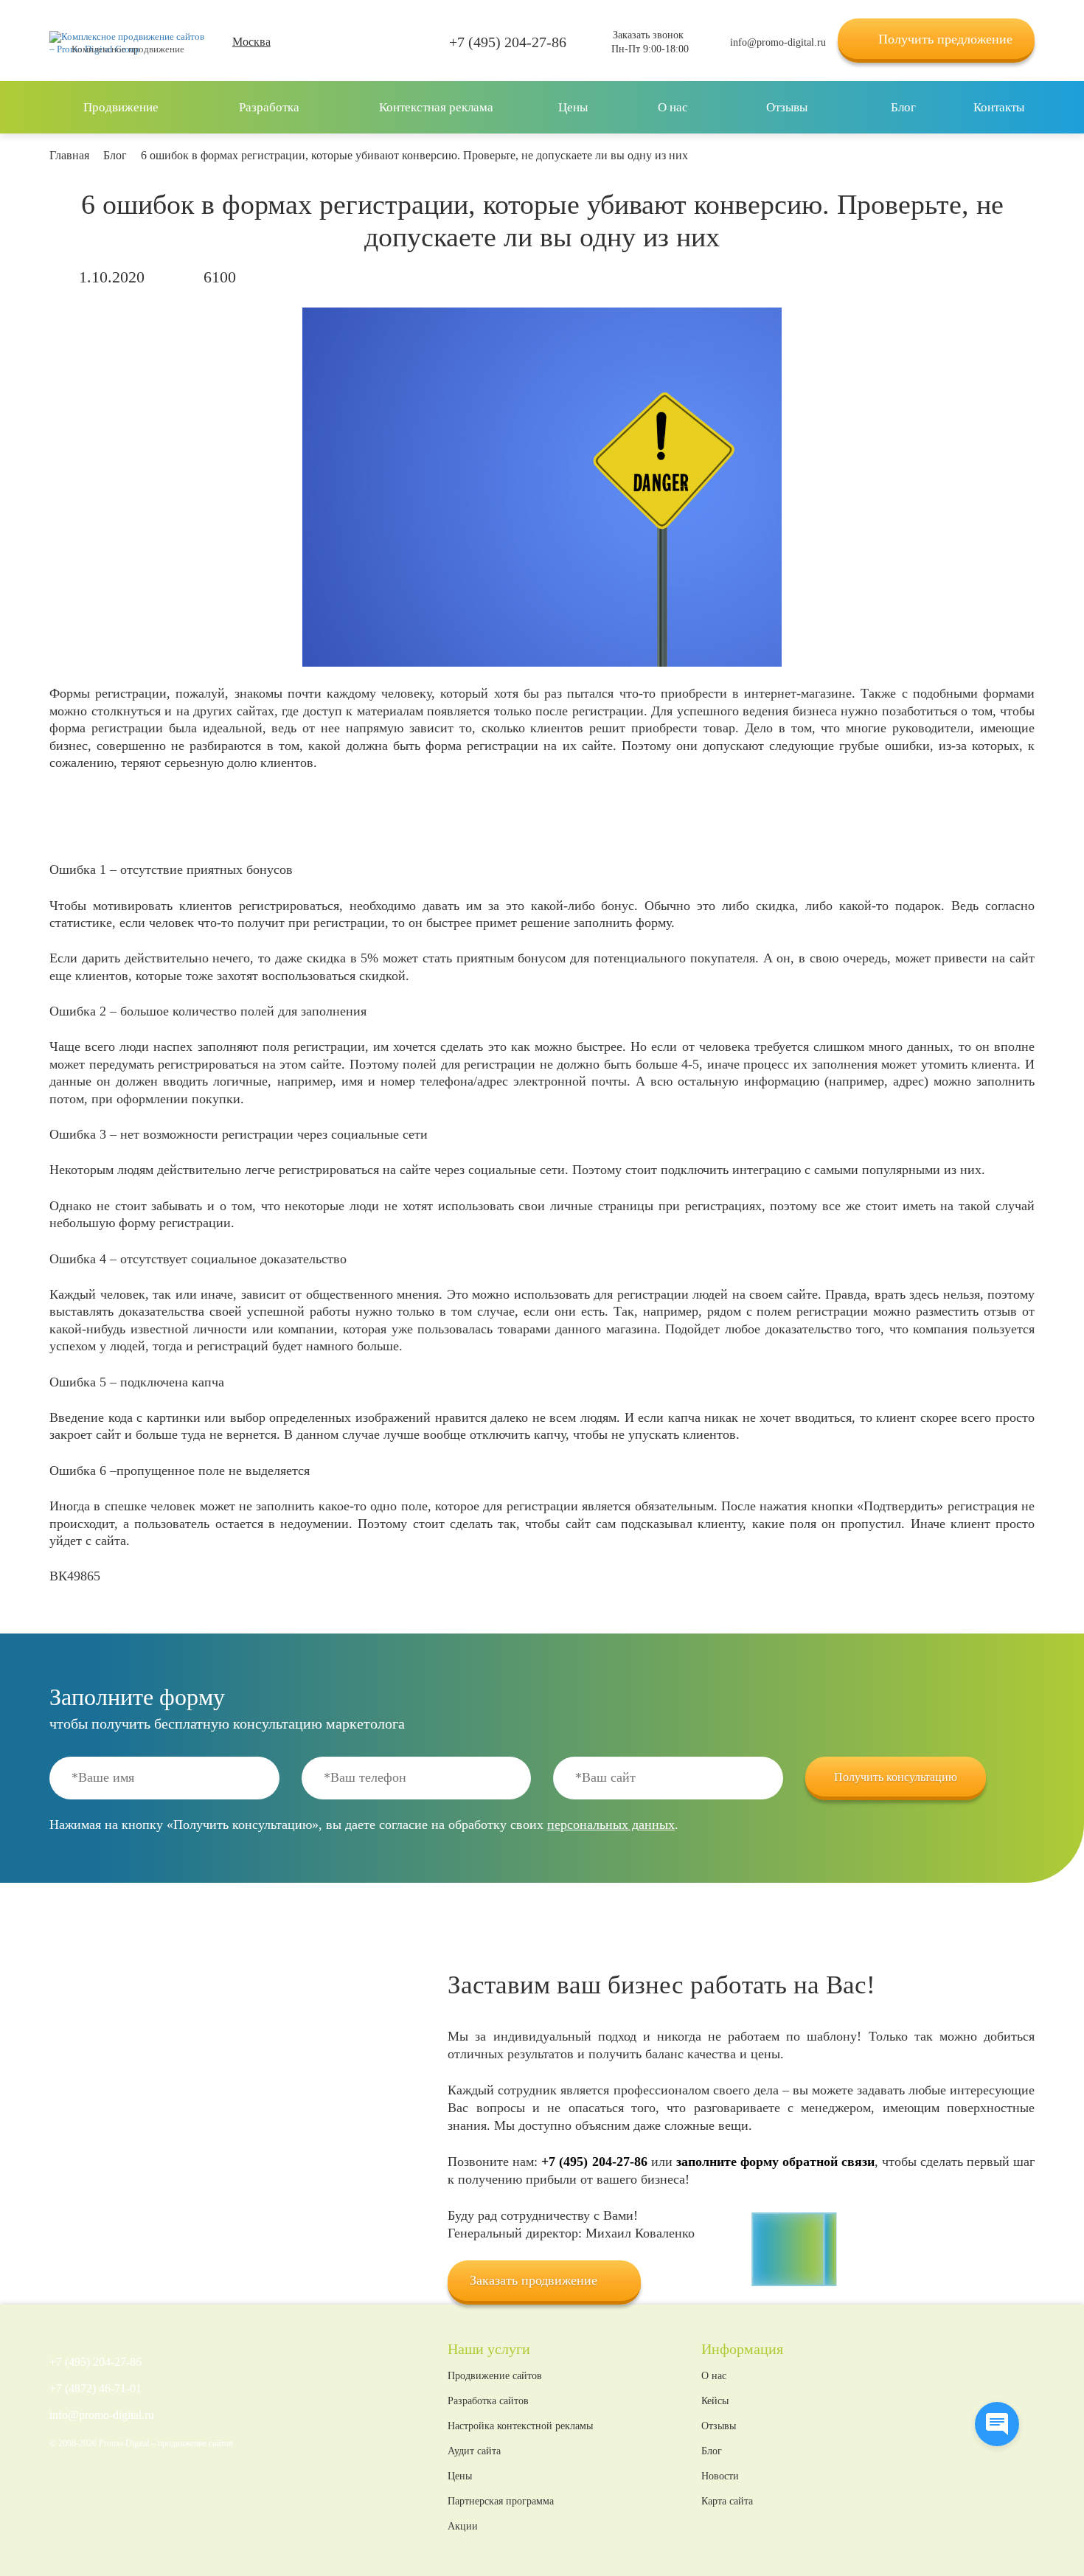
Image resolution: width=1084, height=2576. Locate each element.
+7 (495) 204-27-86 (508, 42)
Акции (463, 2527)
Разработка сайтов (488, 2401)
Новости (720, 2476)
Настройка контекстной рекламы (520, 2426)
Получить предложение (945, 39)
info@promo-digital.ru (778, 42)
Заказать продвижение (534, 2280)
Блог (712, 2451)
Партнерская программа (501, 2502)
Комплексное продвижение (128, 49)
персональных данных (611, 1825)
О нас (714, 2376)
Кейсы (715, 2401)
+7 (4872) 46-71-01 (95, 2389)
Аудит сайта (474, 2451)
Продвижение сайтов (495, 2376)
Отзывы (719, 2426)
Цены (460, 2476)
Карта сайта (727, 2502)
